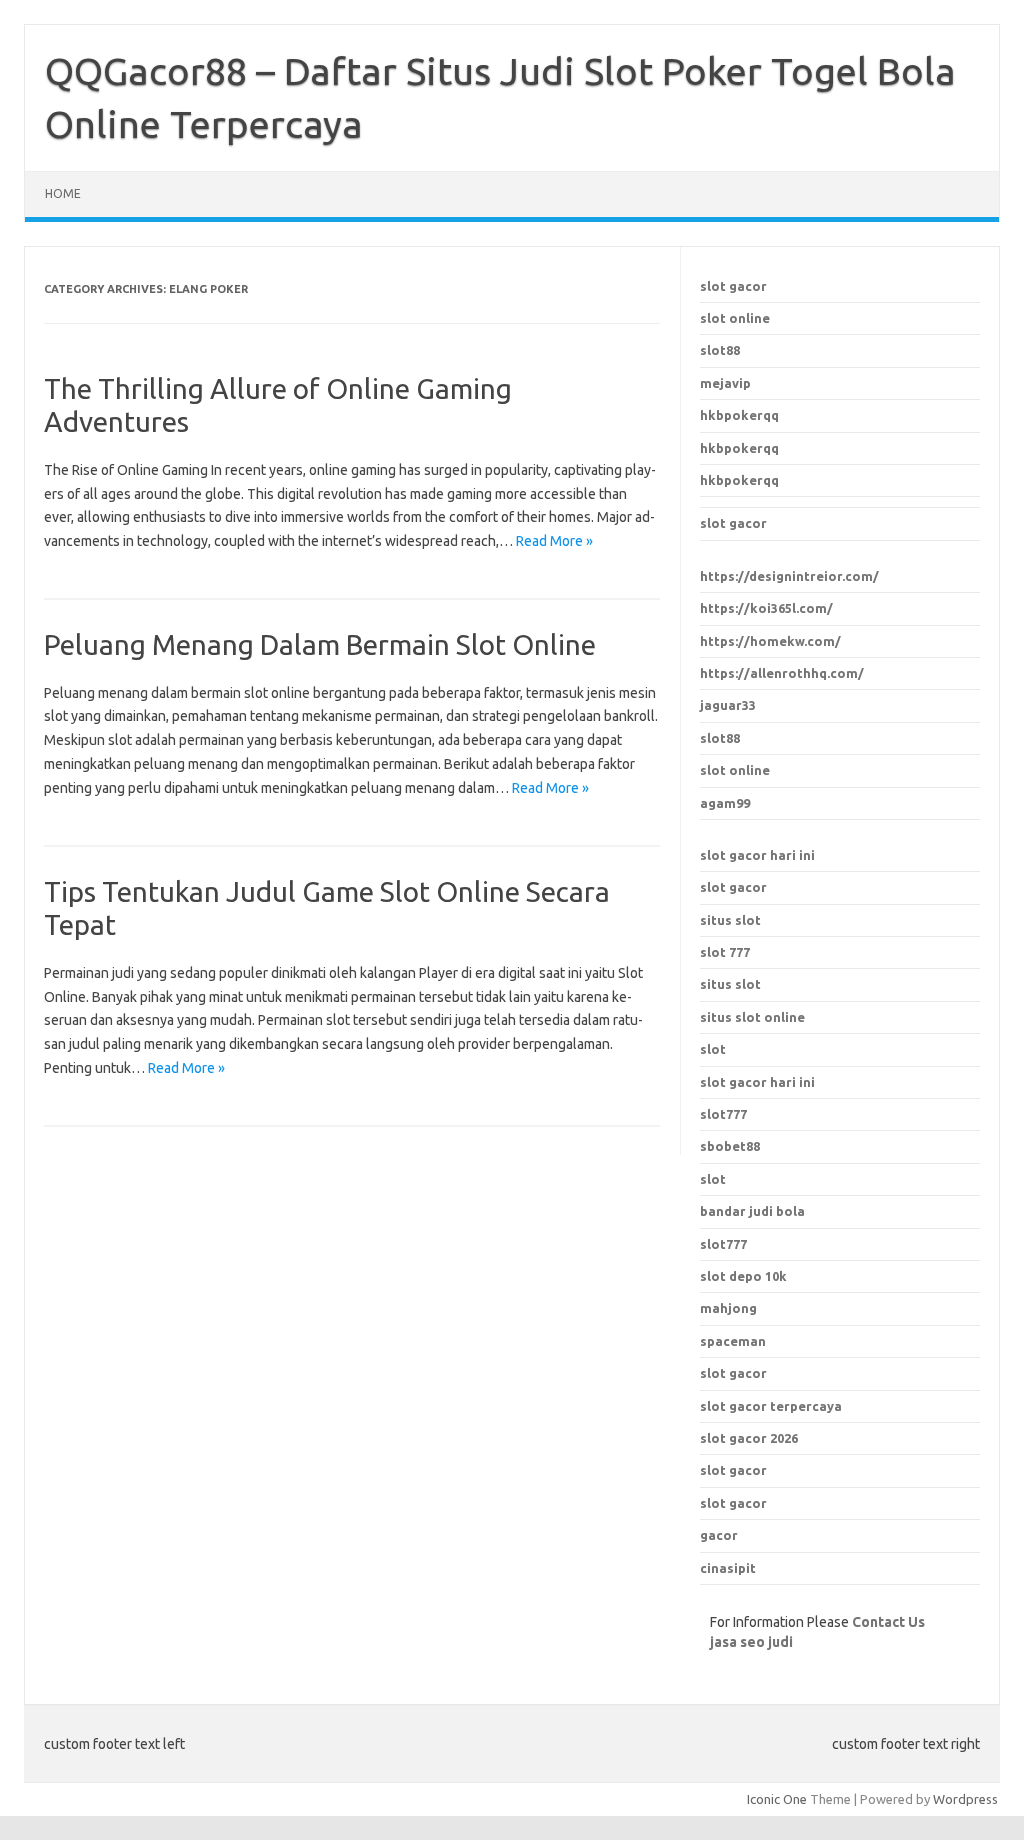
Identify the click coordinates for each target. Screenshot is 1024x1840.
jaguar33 (728, 705)
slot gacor (733, 286)
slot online (735, 318)
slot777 (723, 1114)
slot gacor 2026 (749, 1438)
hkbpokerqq (739, 415)
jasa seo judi (751, 1642)
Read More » (554, 541)
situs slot (730, 920)
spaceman (733, 1341)
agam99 (725, 803)
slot (713, 1049)
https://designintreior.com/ (789, 576)
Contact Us (888, 1622)
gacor (719, 1535)
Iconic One (777, 1799)
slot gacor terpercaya (771, 1406)
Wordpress (965, 1799)
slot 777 (725, 952)
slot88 (720, 350)
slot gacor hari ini (757, 855)
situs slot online (752, 1017)
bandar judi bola (752, 1211)
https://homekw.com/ (770, 641)
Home (63, 193)
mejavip (725, 383)
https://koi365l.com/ (766, 608)
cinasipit (728, 1568)
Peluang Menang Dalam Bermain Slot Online (320, 644)
